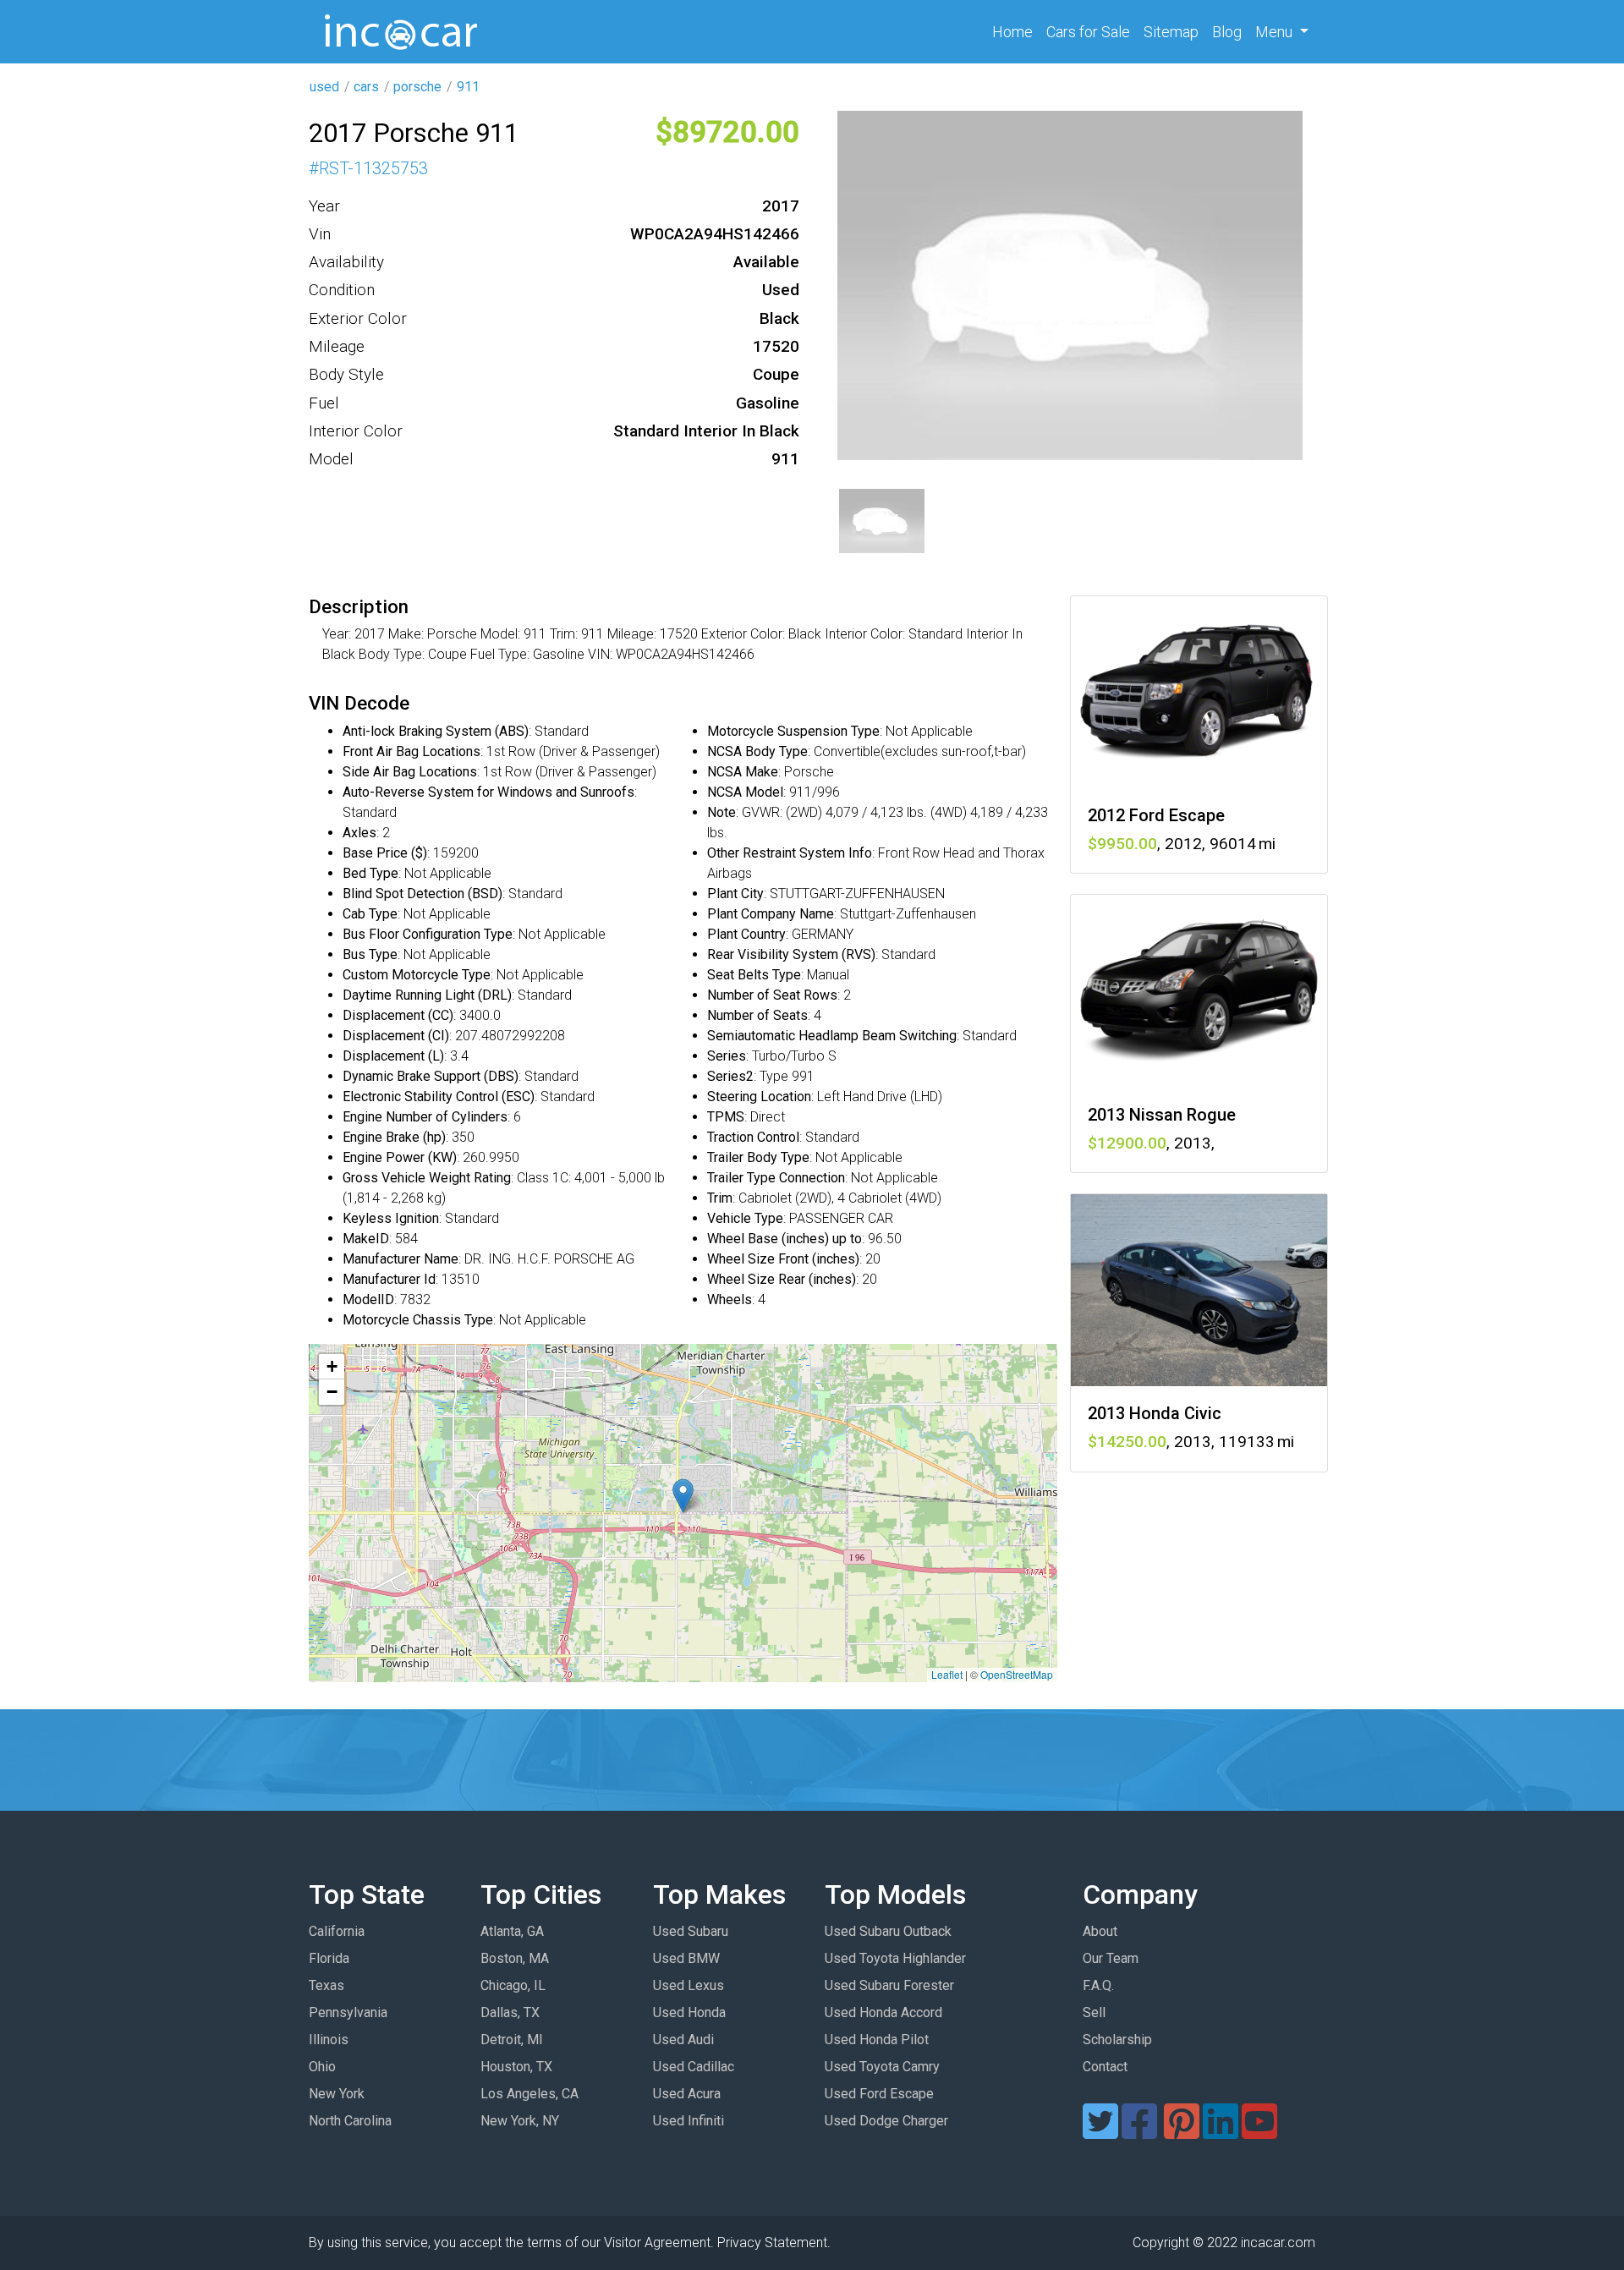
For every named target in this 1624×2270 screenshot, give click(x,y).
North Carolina (350, 2121)
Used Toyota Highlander (895, 1958)
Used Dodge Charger (886, 2121)
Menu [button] (1276, 32)
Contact (1105, 2067)
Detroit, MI (512, 2040)
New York (337, 2094)
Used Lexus (689, 1985)
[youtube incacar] (1259, 2132)
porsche (417, 87)
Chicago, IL (513, 1985)
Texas (326, 1985)
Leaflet (947, 1674)
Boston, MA (515, 1958)
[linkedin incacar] (1221, 2132)
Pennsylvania (348, 2012)
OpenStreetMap (1017, 1674)
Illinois (329, 2040)
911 (468, 87)
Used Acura (687, 2094)
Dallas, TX (510, 2012)
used (324, 87)
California (337, 1931)
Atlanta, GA (512, 1931)
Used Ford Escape (879, 2094)
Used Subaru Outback (888, 1931)
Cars (1088, 32)
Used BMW (686, 1958)
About (1100, 1931)
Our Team (1111, 1958)
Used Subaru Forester (889, 1985)
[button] (683, 1496)
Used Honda (689, 2012)
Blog (1227, 32)
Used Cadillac (694, 2067)
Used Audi (683, 2040)
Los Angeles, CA (529, 2094)
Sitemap (1171, 32)
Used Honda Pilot (877, 2040)
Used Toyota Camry (882, 2067)
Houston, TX (516, 2067)
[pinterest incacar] (1182, 2132)
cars (366, 87)
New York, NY (520, 2121)
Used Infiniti (689, 2121)
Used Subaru (691, 1931)
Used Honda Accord (883, 2012)
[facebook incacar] (1139, 2132)
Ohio (322, 2067)
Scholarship (1117, 2040)
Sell (1094, 2012)
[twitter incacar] (1100, 2132)
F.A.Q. (1098, 1985)
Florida (329, 1958)
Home (1016, 31)
